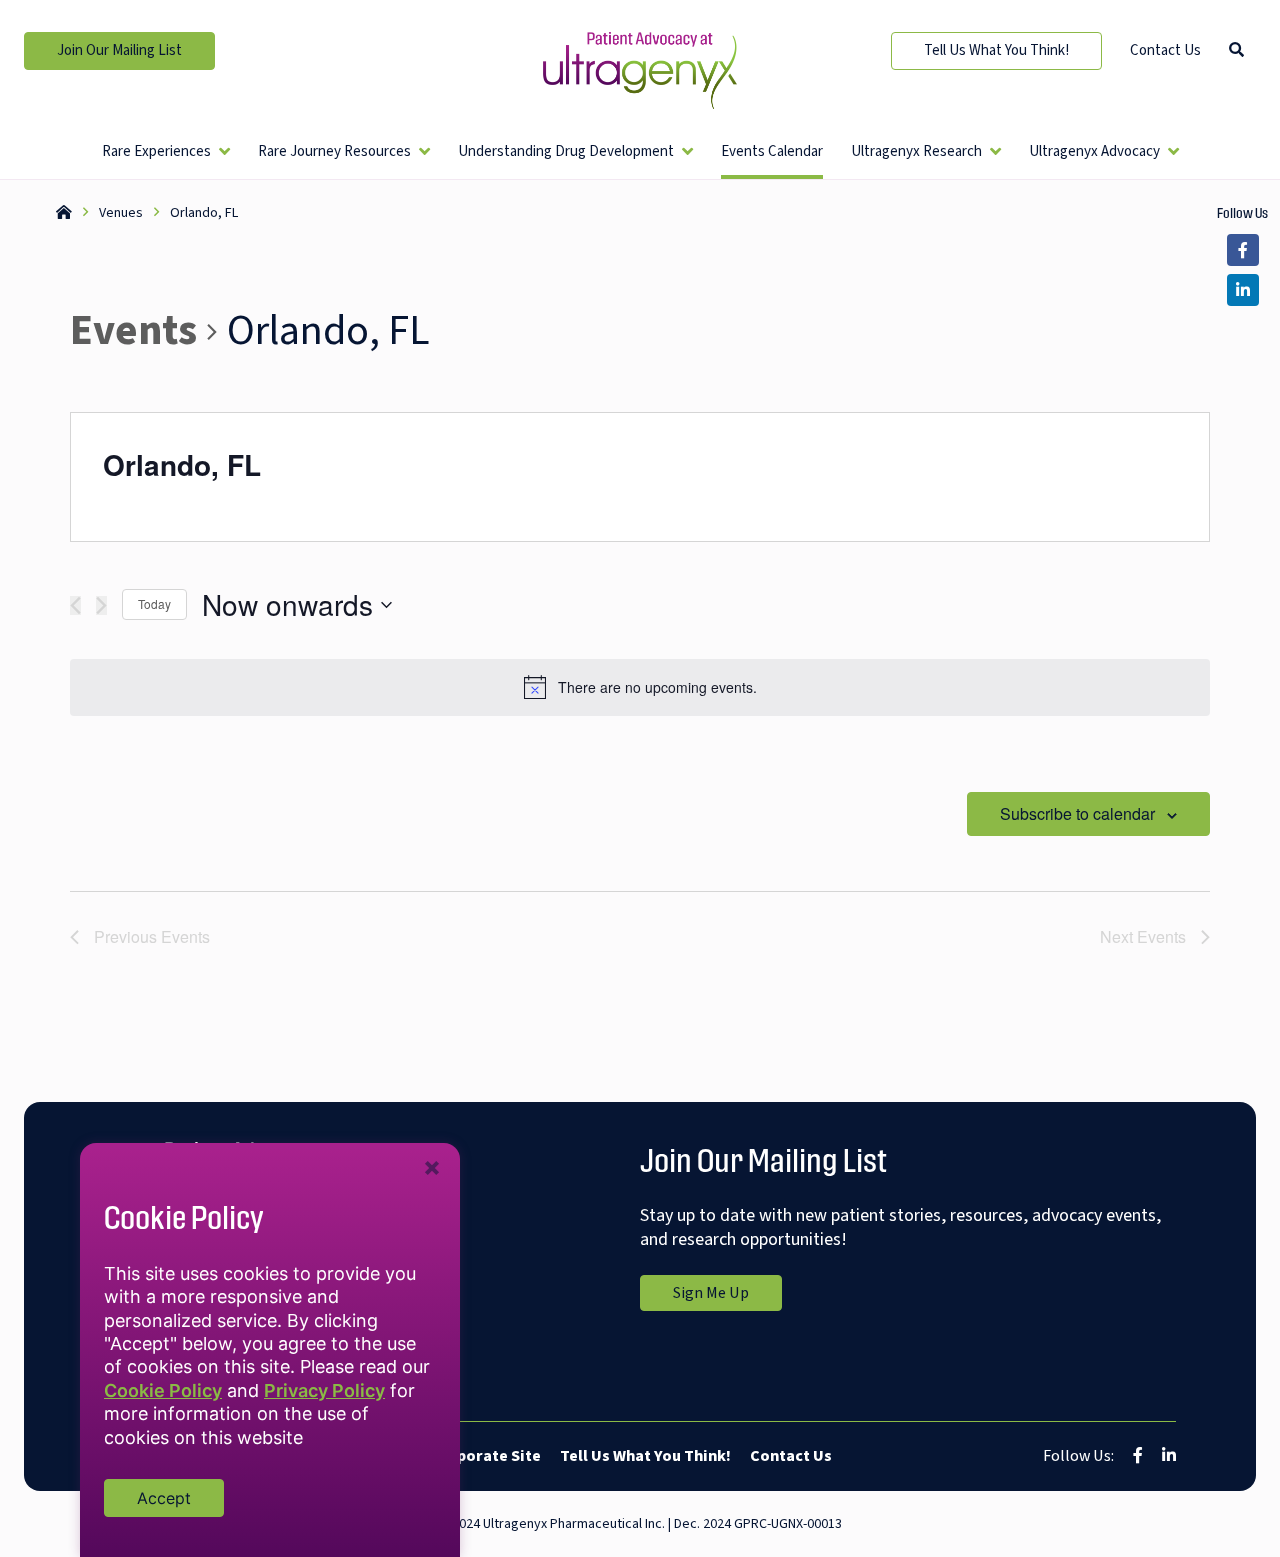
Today (154, 603)
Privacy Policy (324, 1390)
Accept (164, 1498)
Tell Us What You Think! (996, 50)
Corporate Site (485, 1456)
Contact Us (1165, 50)
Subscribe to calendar (1077, 813)
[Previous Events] (75, 605)
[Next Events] (101, 605)
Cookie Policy (163, 1390)
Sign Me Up (727, 1296)
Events (133, 332)
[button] (1236, 50)
